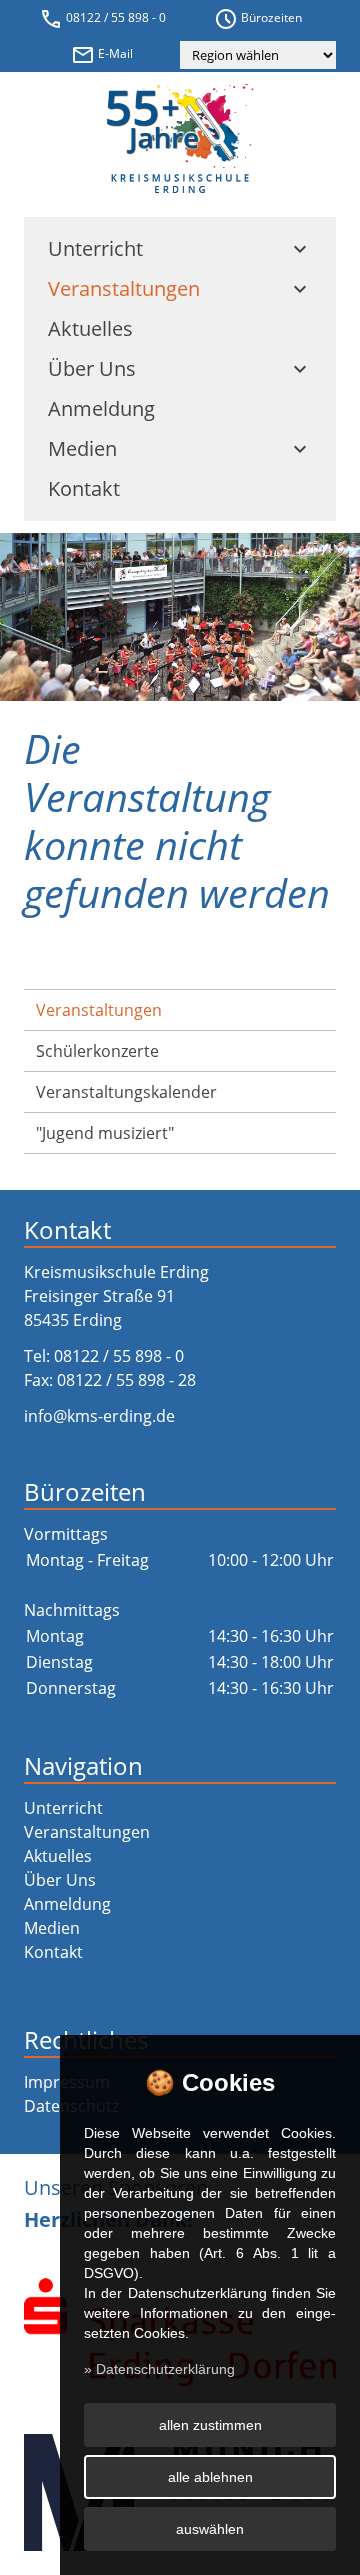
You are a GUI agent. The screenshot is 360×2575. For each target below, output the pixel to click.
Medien (180, 448)
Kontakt (84, 488)
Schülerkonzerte (97, 1051)
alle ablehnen (210, 2477)
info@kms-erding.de (99, 1416)
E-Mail (102, 55)
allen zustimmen (210, 2425)
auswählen (210, 2529)
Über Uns (180, 368)
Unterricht (180, 248)
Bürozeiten (258, 19)
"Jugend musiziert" (105, 1133)
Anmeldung (101, 408)
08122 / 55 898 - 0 (102, 19)
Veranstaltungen (180, 288)
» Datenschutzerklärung (159, 2369)
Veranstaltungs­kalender (126, 1092)
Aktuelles (90, 328)
